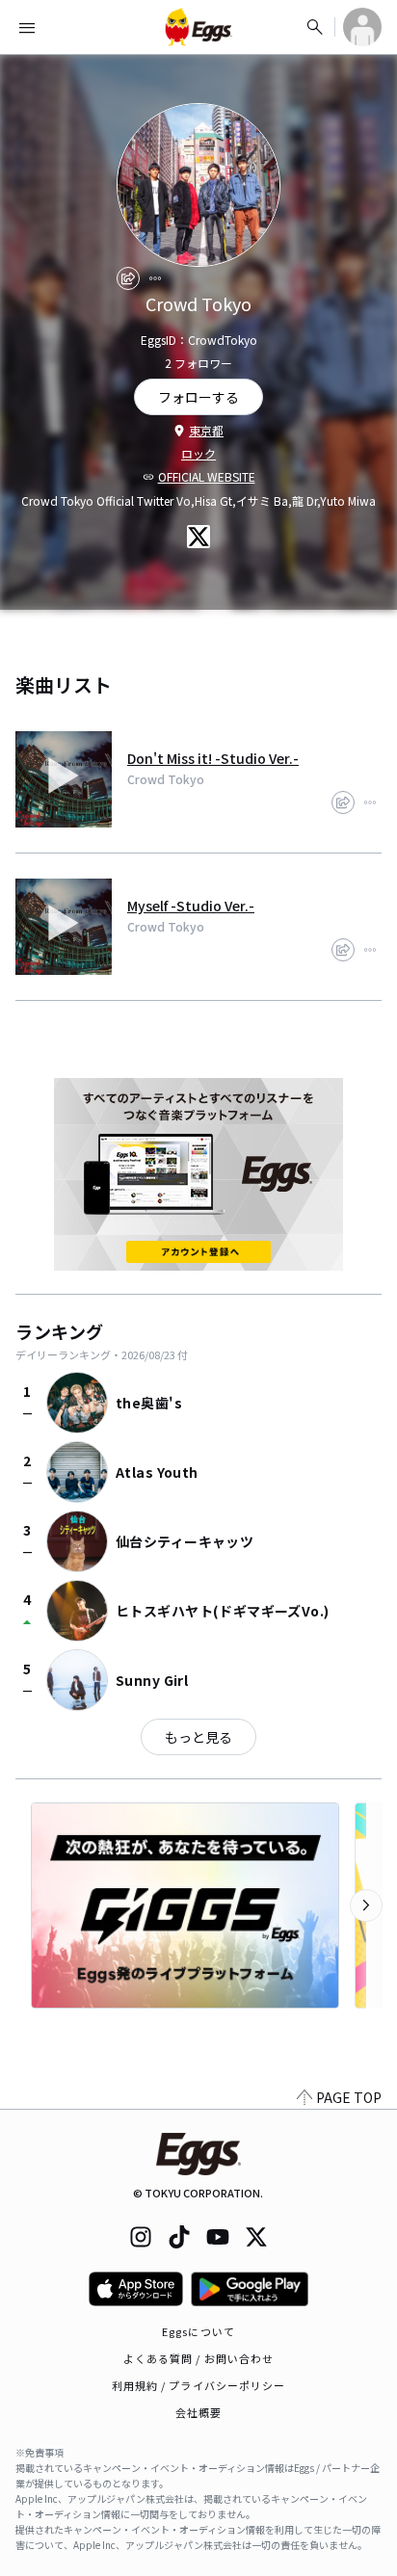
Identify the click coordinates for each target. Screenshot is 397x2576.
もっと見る (198, 1737)
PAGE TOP (349, 2097)
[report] (155, 278)
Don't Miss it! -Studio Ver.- (213, 758)
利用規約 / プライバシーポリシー (199, 2385)
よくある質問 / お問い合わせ (199, 2358)
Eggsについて (198, 2331)
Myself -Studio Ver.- (191, 906)
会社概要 (198, 2412)
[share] (128, 278)
